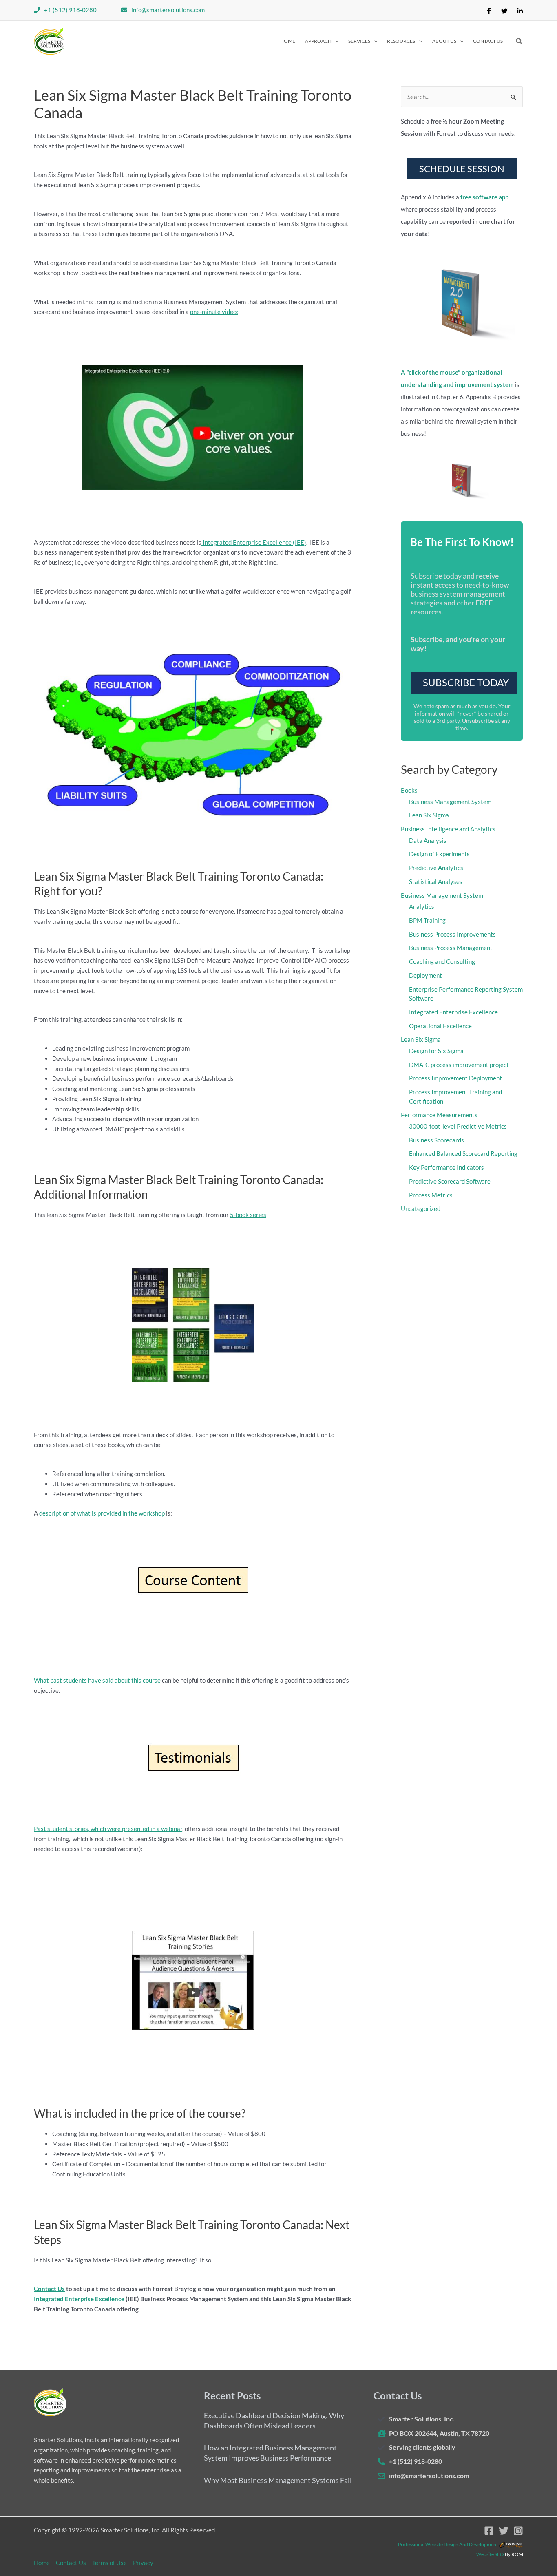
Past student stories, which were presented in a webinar (108, 1829)
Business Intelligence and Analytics (448, 829)
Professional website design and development (448, 2544)
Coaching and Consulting (442, 961)
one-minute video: (214, 312)
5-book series (248, 1215)
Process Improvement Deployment (455, 1078)
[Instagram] (518, 2531)
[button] (322, 41)
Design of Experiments (439, 854)
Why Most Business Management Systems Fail (278, 2480)
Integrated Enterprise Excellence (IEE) (254, 542)
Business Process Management (451, 948)
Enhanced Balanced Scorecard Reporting (463, 1153)
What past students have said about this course (97, 1680)
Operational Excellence (440, 1026)
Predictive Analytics (436, 868)
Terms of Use (109, 2563)
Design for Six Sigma (436, 1051)
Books (409, 790)
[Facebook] (489, 11)
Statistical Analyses (436, 881)
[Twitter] (504, 11)
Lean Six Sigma (429, 815)
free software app (484, 197)
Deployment (425, 975)
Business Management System (450, 802)
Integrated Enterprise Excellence (79, 2299)
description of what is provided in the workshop (102, 1513)
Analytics (422, 906)
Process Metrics (431, 1195)
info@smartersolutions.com (168, 10)
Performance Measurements (439, 1115)
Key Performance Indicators (446, 1167)
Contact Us (49, 2289)
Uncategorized (421, 1208)
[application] (335, 41)
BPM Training (427, 920)
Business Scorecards (437, 1140)
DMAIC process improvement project (459, 1065)
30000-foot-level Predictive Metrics (458, 1126)
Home (42, 2563)
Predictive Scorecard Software (450, 1181)
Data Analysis (428, 840)
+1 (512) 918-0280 (70, 10)
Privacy (143, 2563)
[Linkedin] (520, 11)
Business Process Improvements (452, 934)
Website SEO (490, 2554)
